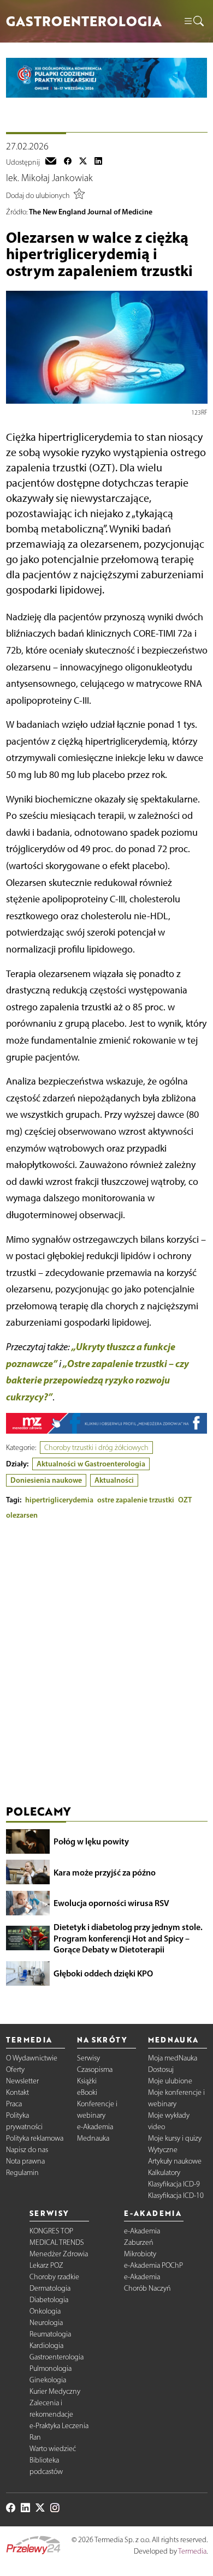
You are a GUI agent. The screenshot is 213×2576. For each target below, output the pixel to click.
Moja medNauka (173, 2058)
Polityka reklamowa (35, 2138)
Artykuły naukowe (175, 2161)
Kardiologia (46, 2346)
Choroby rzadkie (54, 2277)
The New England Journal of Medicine (91, 212)
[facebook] (68, 162)
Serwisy (88, 2058)
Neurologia (46, 2323)
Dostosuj (161, 2069)
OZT (185, 1500)
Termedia (192, 2551)
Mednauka (93, 2138)
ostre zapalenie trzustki (136, 1500)
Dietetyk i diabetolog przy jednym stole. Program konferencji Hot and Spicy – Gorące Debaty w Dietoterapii (128, 1938)
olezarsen (22, 1515)
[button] (193, 22)
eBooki (87, 2092)
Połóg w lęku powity (91, 1841)
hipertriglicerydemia (59, 1500)
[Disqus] (107, 1665)
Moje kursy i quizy (175, 2138)
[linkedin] (98, 162)
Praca (14, 2104)
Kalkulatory (164, 2173)
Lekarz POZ (46, 2265)
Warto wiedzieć (53, 2449)
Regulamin (22, 2173)
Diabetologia (49, 2300)
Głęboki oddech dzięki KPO (103, 1973)
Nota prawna (25, 2161)
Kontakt (17, 2092)
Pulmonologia (51, 2368)
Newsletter (22, 2081)
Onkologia (45, 2311)
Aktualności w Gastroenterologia (91, 1464)
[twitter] (83, 162)
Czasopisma (95, 2069)
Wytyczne (163, 2150)
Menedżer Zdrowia (59, 2254)
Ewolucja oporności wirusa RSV (111, 1903)
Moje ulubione (170, 2081)
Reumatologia (50, 2334)
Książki (87, 2081)
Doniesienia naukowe (46, 1480)
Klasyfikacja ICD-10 (176, 2195)
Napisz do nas (27, 2150)
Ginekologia (48, 2380)
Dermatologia (50, 2288)
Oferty (15, 2069)
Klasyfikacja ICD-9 (174, 2184)
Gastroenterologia (57, 2357)
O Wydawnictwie (32, 2058)
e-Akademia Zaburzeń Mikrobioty (142, 2242)
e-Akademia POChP (153, 2265)
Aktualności (114, 1480)
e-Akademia (95, 2127)
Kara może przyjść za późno (105, 1872)
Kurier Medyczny (55, 2391)
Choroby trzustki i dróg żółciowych (96, 1448)
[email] (51, 162)
